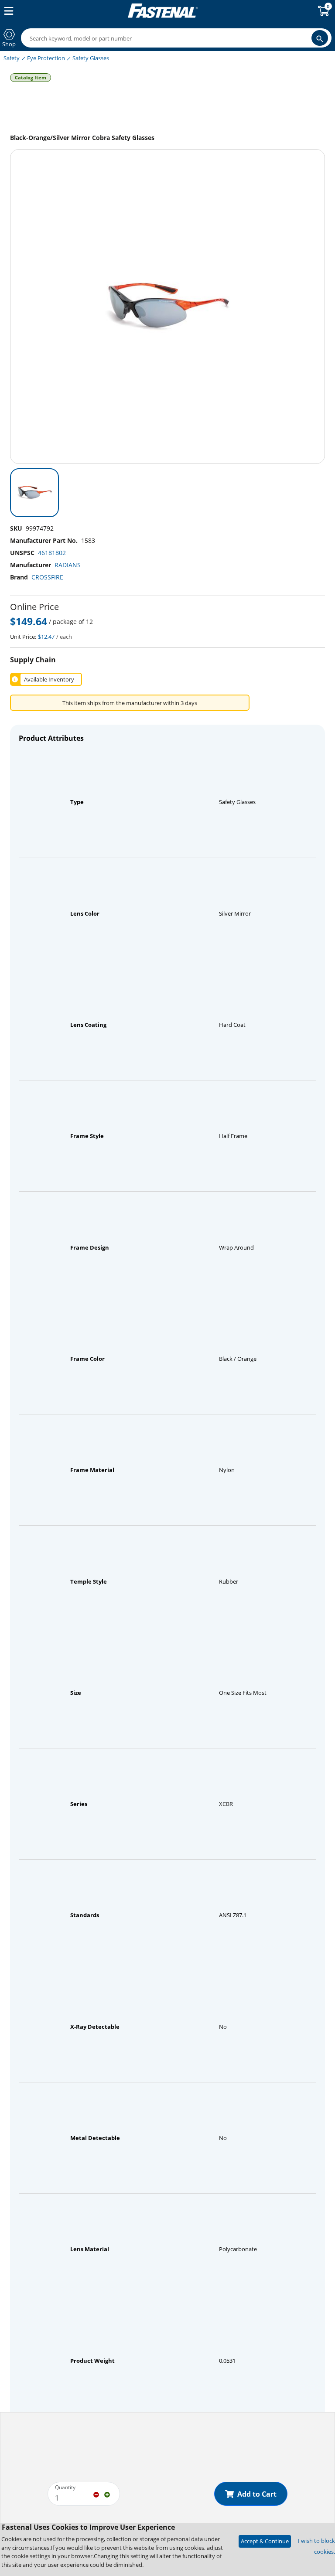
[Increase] (107, 2494)
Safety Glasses (91, 58)
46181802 (52, 553)
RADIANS (68, 565)
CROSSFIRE (47, 577)
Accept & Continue (265, 2541)
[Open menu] (7, 11)
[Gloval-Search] (320, 38)
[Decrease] (96, 2494)
